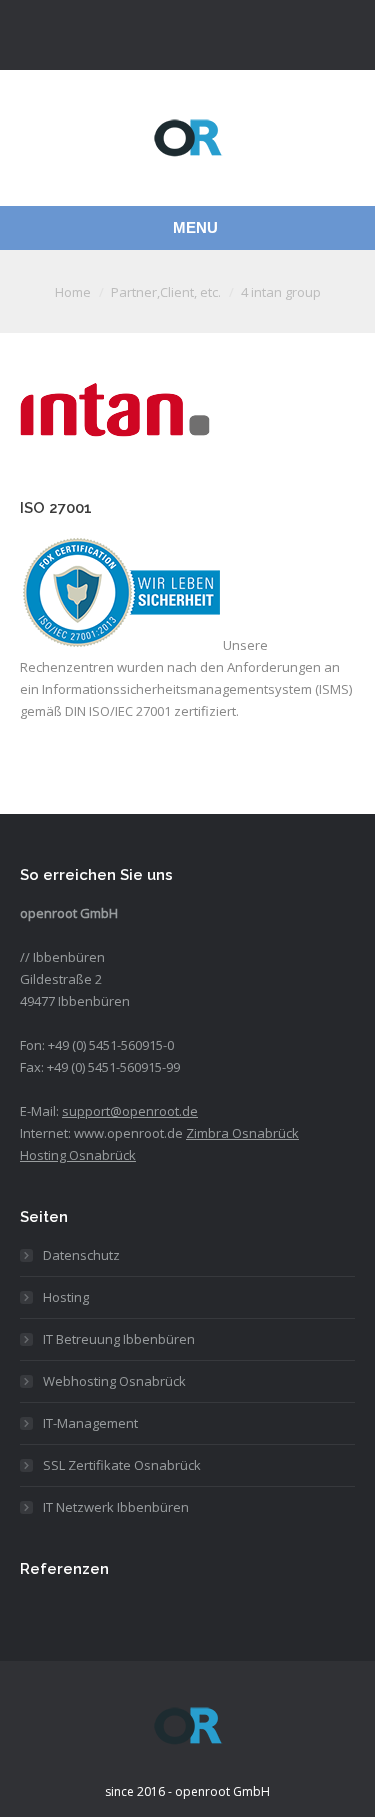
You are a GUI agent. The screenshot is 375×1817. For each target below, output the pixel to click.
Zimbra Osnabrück (242, 1133)
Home (73, 292)
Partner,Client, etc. (166, 292)
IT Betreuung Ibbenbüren (119, 1339)
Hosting (66, 1297)
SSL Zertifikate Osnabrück (122, 1465)
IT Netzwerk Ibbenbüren (116, 1507)
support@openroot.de (130, 1111)
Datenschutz (81, 1255)
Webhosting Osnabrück (114, 1381)
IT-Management (90, 1423)
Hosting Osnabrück (78, 1155)
